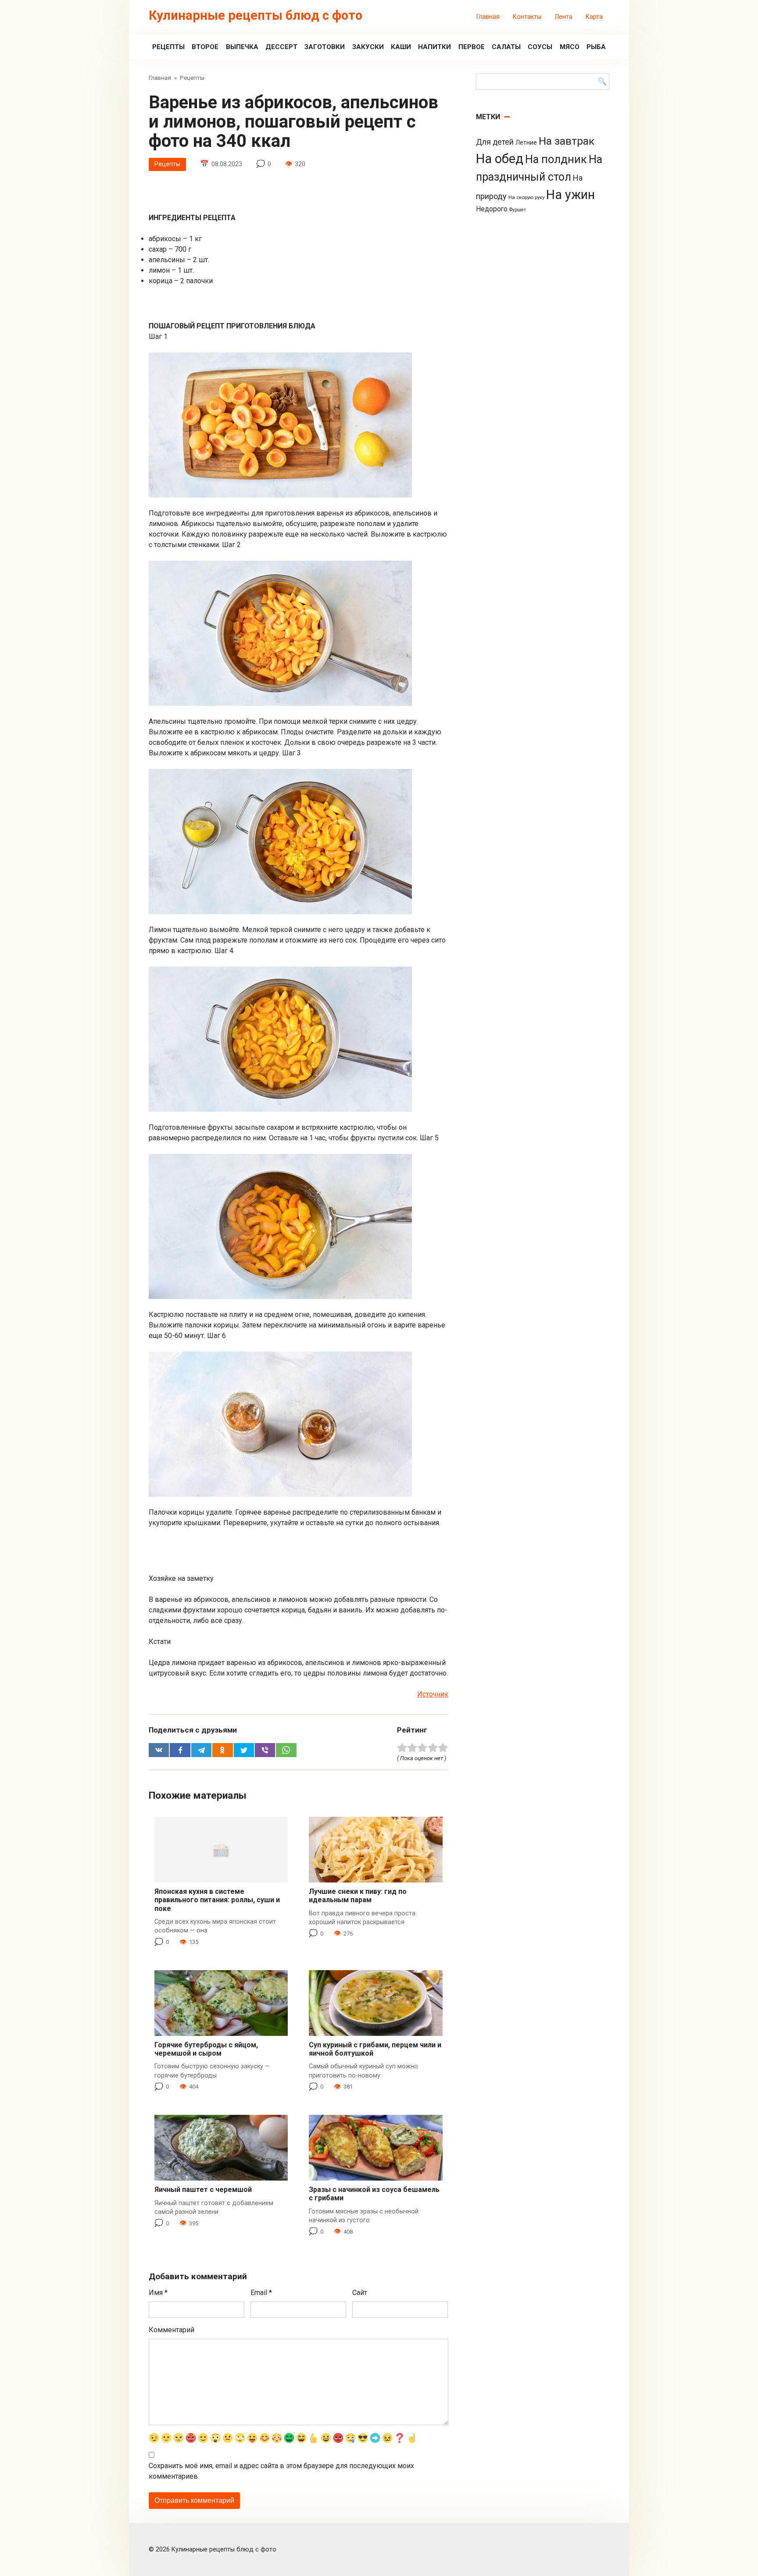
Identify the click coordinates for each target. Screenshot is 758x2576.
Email (261, 2293)
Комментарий (172, 2330)
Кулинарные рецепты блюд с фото (256, 15)
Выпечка (242, 47)
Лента (563, 17)
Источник (433, 1694)
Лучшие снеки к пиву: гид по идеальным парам (358, 1896)
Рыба (596, 47)
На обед (500, 159)
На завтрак (567, 141)
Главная (488, 17)
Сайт (360, 2293)
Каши (401, 47)
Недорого (492, 209)
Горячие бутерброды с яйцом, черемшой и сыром (206, 2049)
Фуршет (518, 210)
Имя (158, 2293)
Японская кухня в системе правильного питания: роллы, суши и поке (217, 1900)
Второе (205, 47)
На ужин (570, 195)
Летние (526, 142)
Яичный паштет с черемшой (203, 2190)
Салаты (506, 47)
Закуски (368, 47)
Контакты (527, 17)
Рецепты (168, 47)
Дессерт (281, 47)
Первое (472, 47)
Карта (594, 17)
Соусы (540, 47)
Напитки (434, 47)
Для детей (495, 142)
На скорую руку (526, 197)
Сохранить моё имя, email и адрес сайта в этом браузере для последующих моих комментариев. (281, 2471)
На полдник (556, 159)
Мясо (570, 47)
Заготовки (325, 47)
